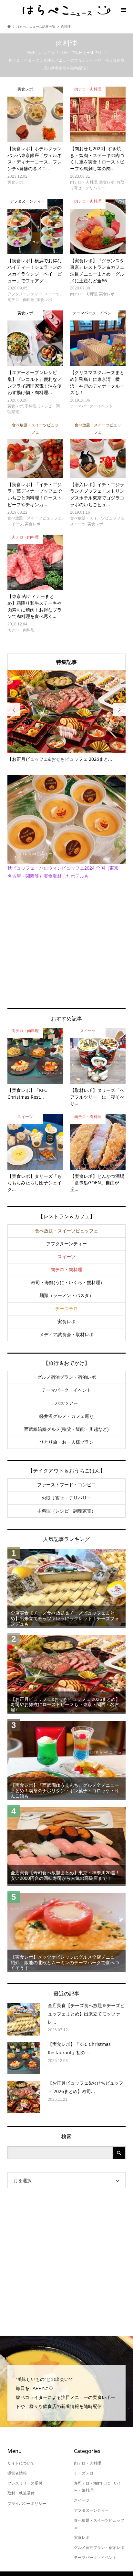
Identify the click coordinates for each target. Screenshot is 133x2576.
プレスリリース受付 (25, 2483)
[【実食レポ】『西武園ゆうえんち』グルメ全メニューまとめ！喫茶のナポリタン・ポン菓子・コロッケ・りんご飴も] (66, 1759)
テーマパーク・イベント (66, 1390)
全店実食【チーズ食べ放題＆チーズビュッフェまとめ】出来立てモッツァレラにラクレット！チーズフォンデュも (65, 1618)
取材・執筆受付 (21, 2493)
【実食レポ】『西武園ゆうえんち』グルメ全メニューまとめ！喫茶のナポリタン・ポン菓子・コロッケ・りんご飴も (65, 1791)
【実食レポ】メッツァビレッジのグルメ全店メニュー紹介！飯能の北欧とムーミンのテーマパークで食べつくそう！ (65, 1963)
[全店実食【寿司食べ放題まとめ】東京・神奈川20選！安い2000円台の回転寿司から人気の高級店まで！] (66, 1845)
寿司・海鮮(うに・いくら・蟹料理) (66, 1283)
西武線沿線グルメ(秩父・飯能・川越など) (66, 1429)
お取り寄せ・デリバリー (66, 1498)
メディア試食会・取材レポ (66, 1335)
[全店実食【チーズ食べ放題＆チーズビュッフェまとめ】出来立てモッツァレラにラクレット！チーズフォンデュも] (66, 1588)
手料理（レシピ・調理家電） (66, 1511)
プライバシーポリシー (27, 2504)
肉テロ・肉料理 (66, 1270)
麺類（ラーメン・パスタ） (66, 1295)
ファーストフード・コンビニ (66, 1485)
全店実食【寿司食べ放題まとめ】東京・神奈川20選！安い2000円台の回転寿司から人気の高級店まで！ (65, 1875)
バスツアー (66, 1403)
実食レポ (66, 1322)
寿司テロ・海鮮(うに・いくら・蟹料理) (98, 2487)
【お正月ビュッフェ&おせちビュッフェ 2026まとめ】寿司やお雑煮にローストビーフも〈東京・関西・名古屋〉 (65, 1705)
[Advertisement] (66, 944)
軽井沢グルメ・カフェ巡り (66, 1416)
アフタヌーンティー (66, 1244)
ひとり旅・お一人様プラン (66, 1442)
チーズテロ (66, 1309)
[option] (67, 716)
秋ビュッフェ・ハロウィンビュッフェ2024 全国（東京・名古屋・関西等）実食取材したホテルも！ (65, 872)
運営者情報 (17, 2473)
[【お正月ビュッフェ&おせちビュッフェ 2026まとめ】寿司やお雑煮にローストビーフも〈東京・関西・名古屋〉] (66, 1674)
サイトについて (21, 2463)
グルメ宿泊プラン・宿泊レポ (66, 1377)
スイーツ (66, 1257)
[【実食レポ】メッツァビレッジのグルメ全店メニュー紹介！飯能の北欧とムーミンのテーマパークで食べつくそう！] (66, 1932)
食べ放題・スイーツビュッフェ (66, 1231)
